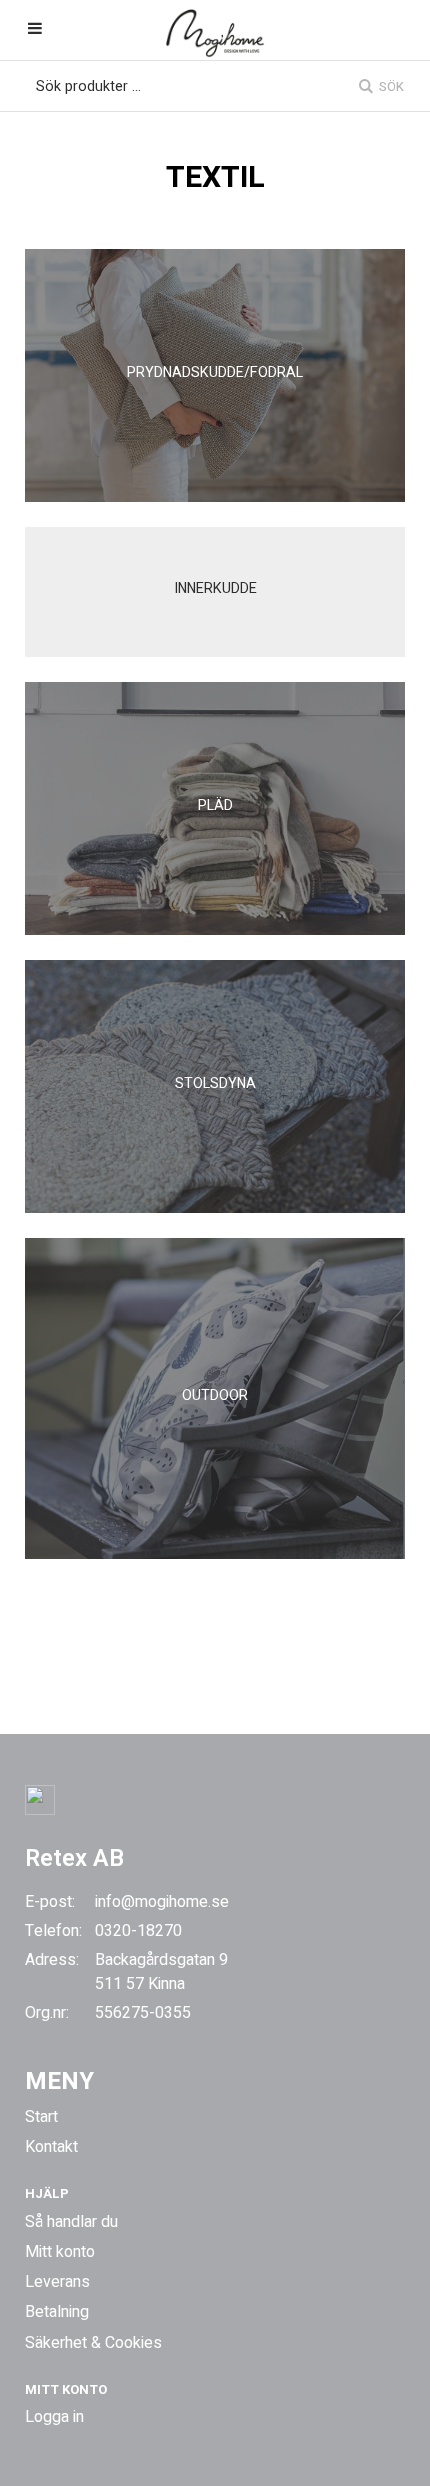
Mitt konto (60, 2252)
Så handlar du (71, 2222)
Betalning (57, 2312)
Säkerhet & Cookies (93, 2343)
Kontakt (51, 2147)
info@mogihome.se (162, 1902)
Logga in (54, 2417)
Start (41, 2117)
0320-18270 (138, 1931)
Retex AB (74, 1858)
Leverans (57, 2282)
